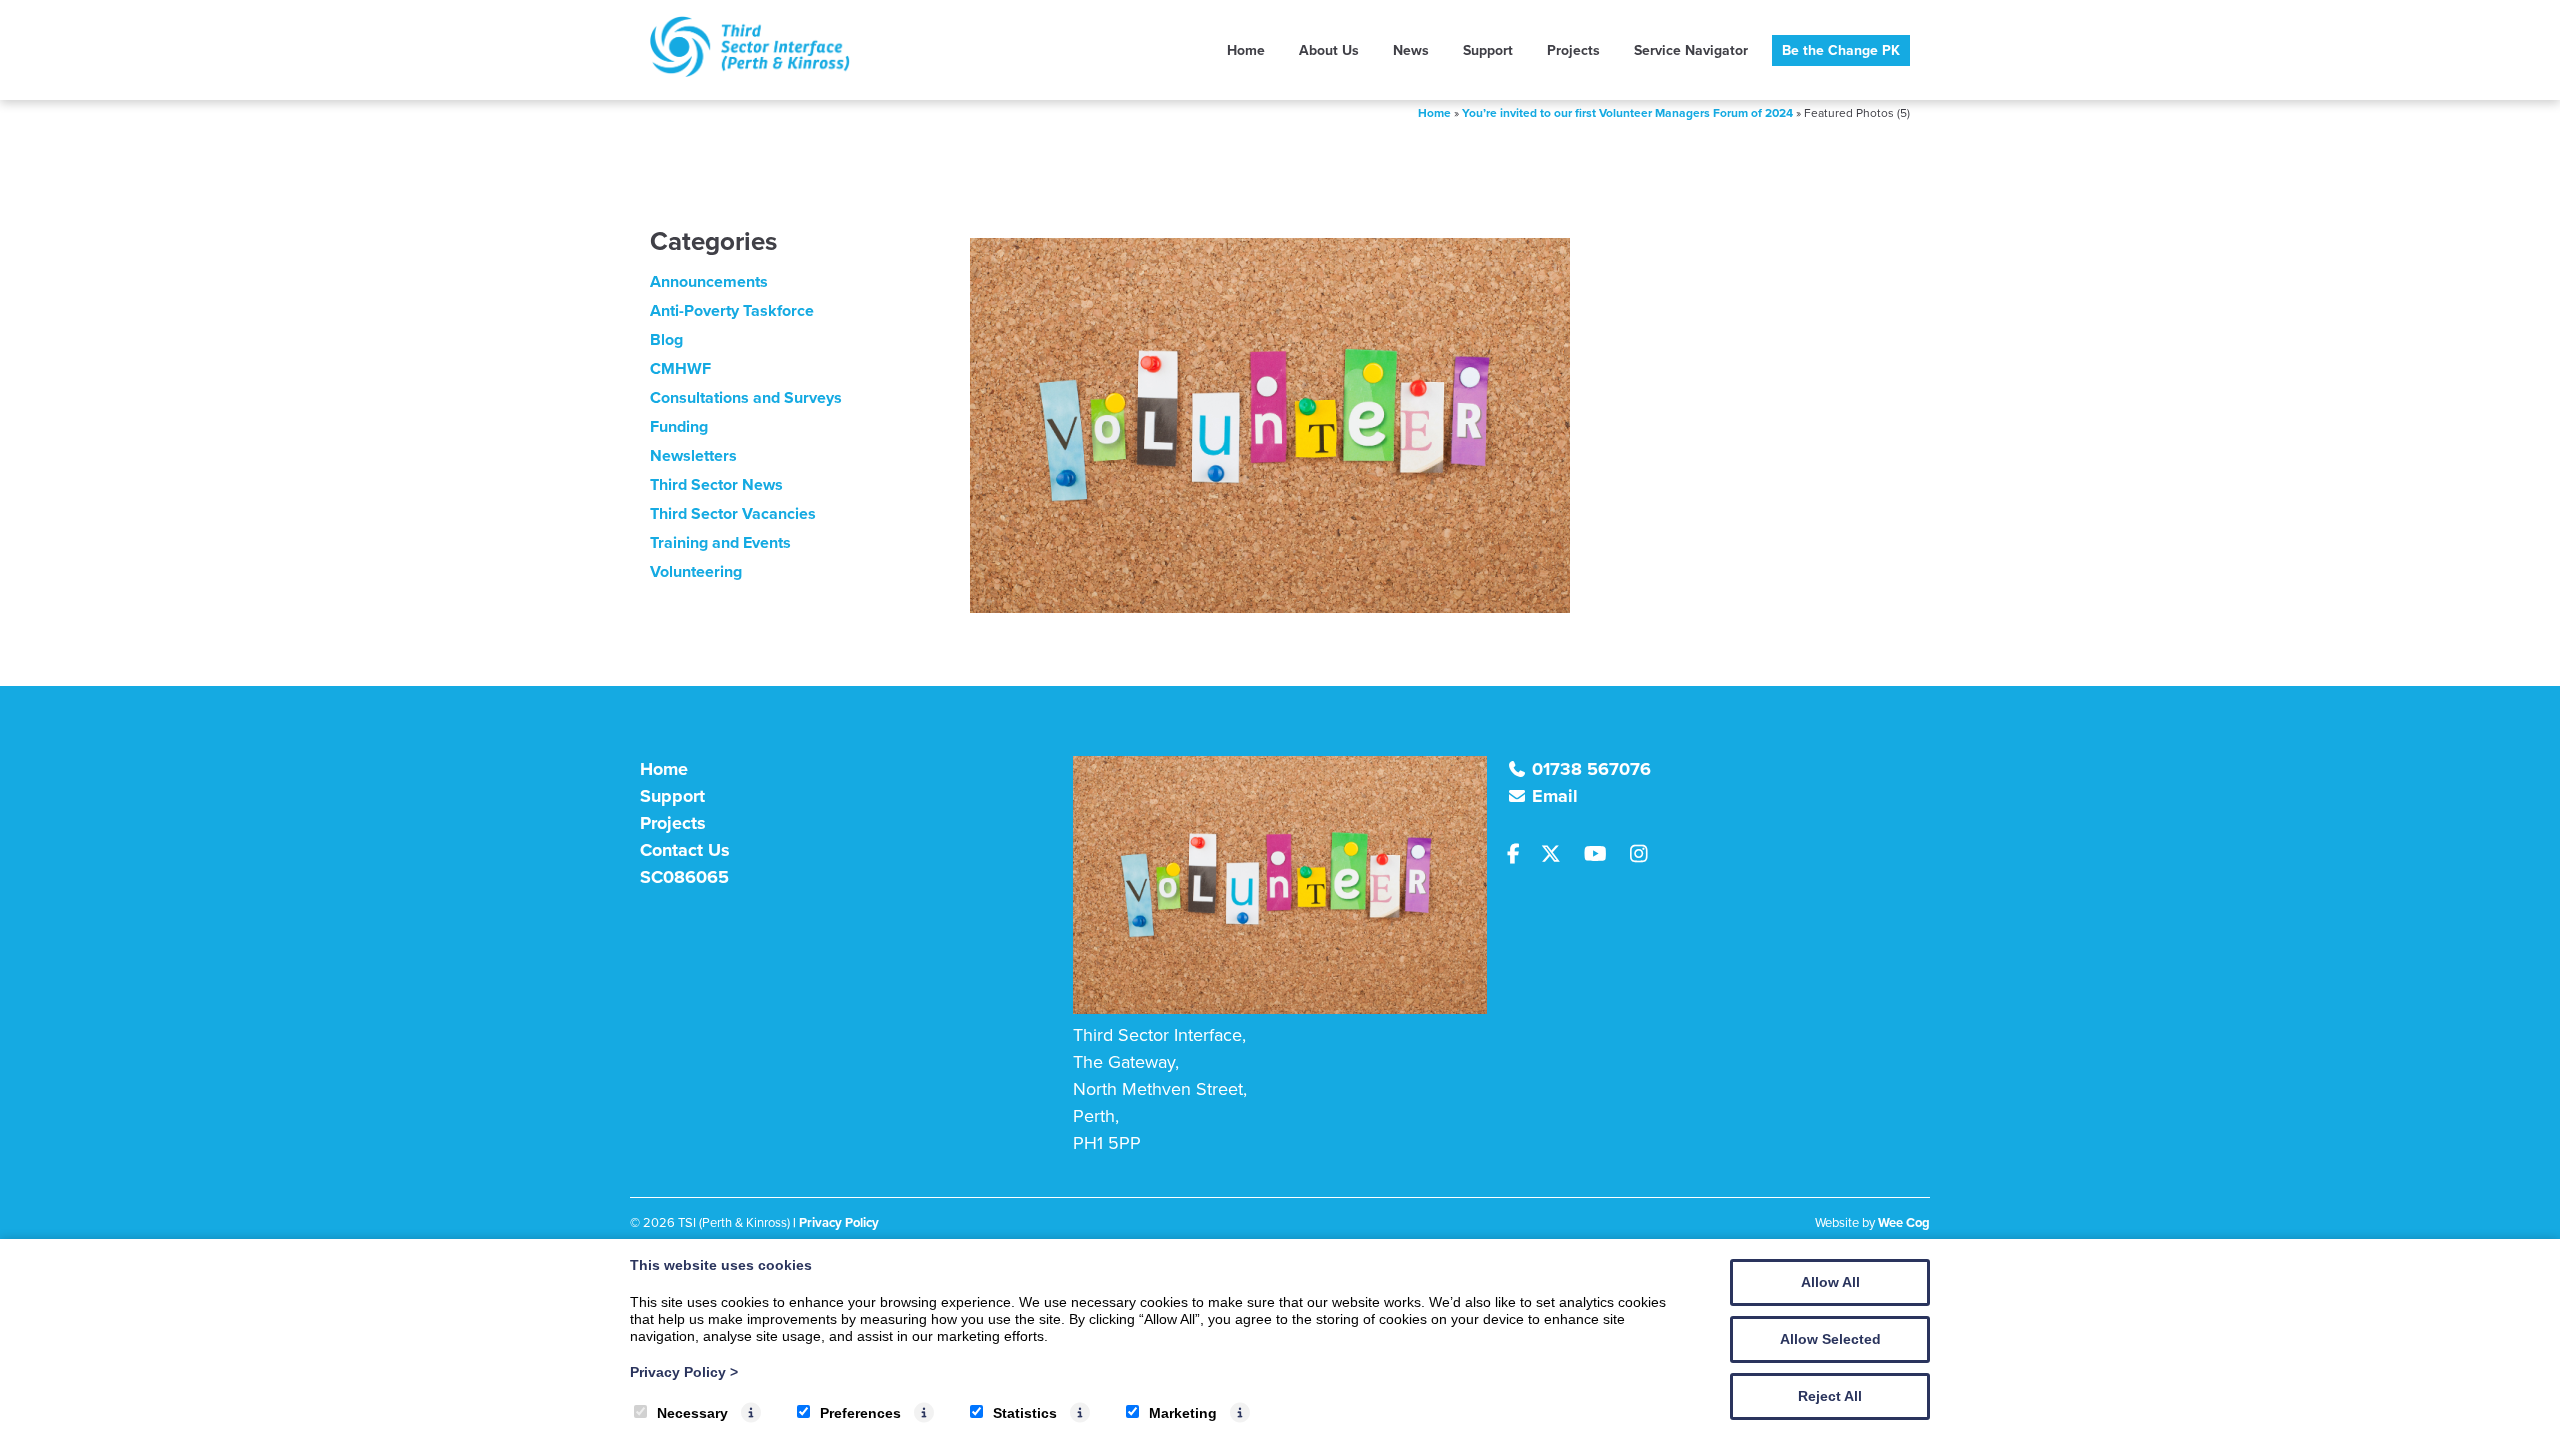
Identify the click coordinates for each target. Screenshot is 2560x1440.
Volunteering (696, 571)
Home (1246, 50)
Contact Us (685, 850)
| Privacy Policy (836, 1222)
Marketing (1183, 1413)
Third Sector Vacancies (733, 513)
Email (1555, 796)
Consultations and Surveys (746, 397)
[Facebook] (1522, 855)
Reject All (1830, 1396)
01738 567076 (1591, 769)
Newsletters (693, 455)
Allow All (1830, 1282)
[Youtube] (1603, 855)
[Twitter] (1559, 855)
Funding (679, 426)
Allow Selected (1830, 1339)
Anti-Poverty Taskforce (732, 310)
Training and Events (720, 542)
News (1411, 50)
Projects (1573, 50)
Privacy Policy (684, 1372)
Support (1488, 50)
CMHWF (680, 368)
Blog (666, 339)
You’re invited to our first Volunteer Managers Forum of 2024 (1627, 113)
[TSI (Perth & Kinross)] (750, 71)
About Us (1329, 50)
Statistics (1025, 1413)
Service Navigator (1691, 50)
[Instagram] (1644, 855)
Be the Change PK (1841, 50)
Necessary (692, 1413)
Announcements (709, 281)
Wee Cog (1904, 1222)
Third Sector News (716, 484)
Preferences (860, 1413)
